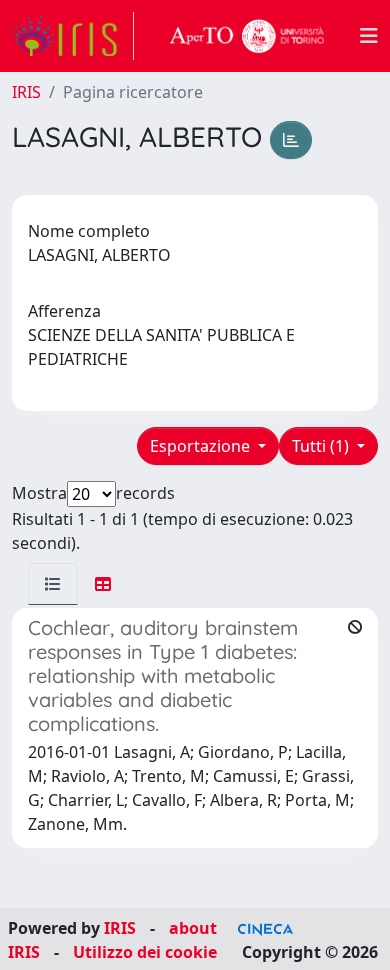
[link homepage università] (247, 36)
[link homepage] (73, 36)
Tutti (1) (322, 446)
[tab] (53, 584)
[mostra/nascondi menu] (369, 36)
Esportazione (202, 446)
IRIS (26, 92)
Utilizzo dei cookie (145, 952)
